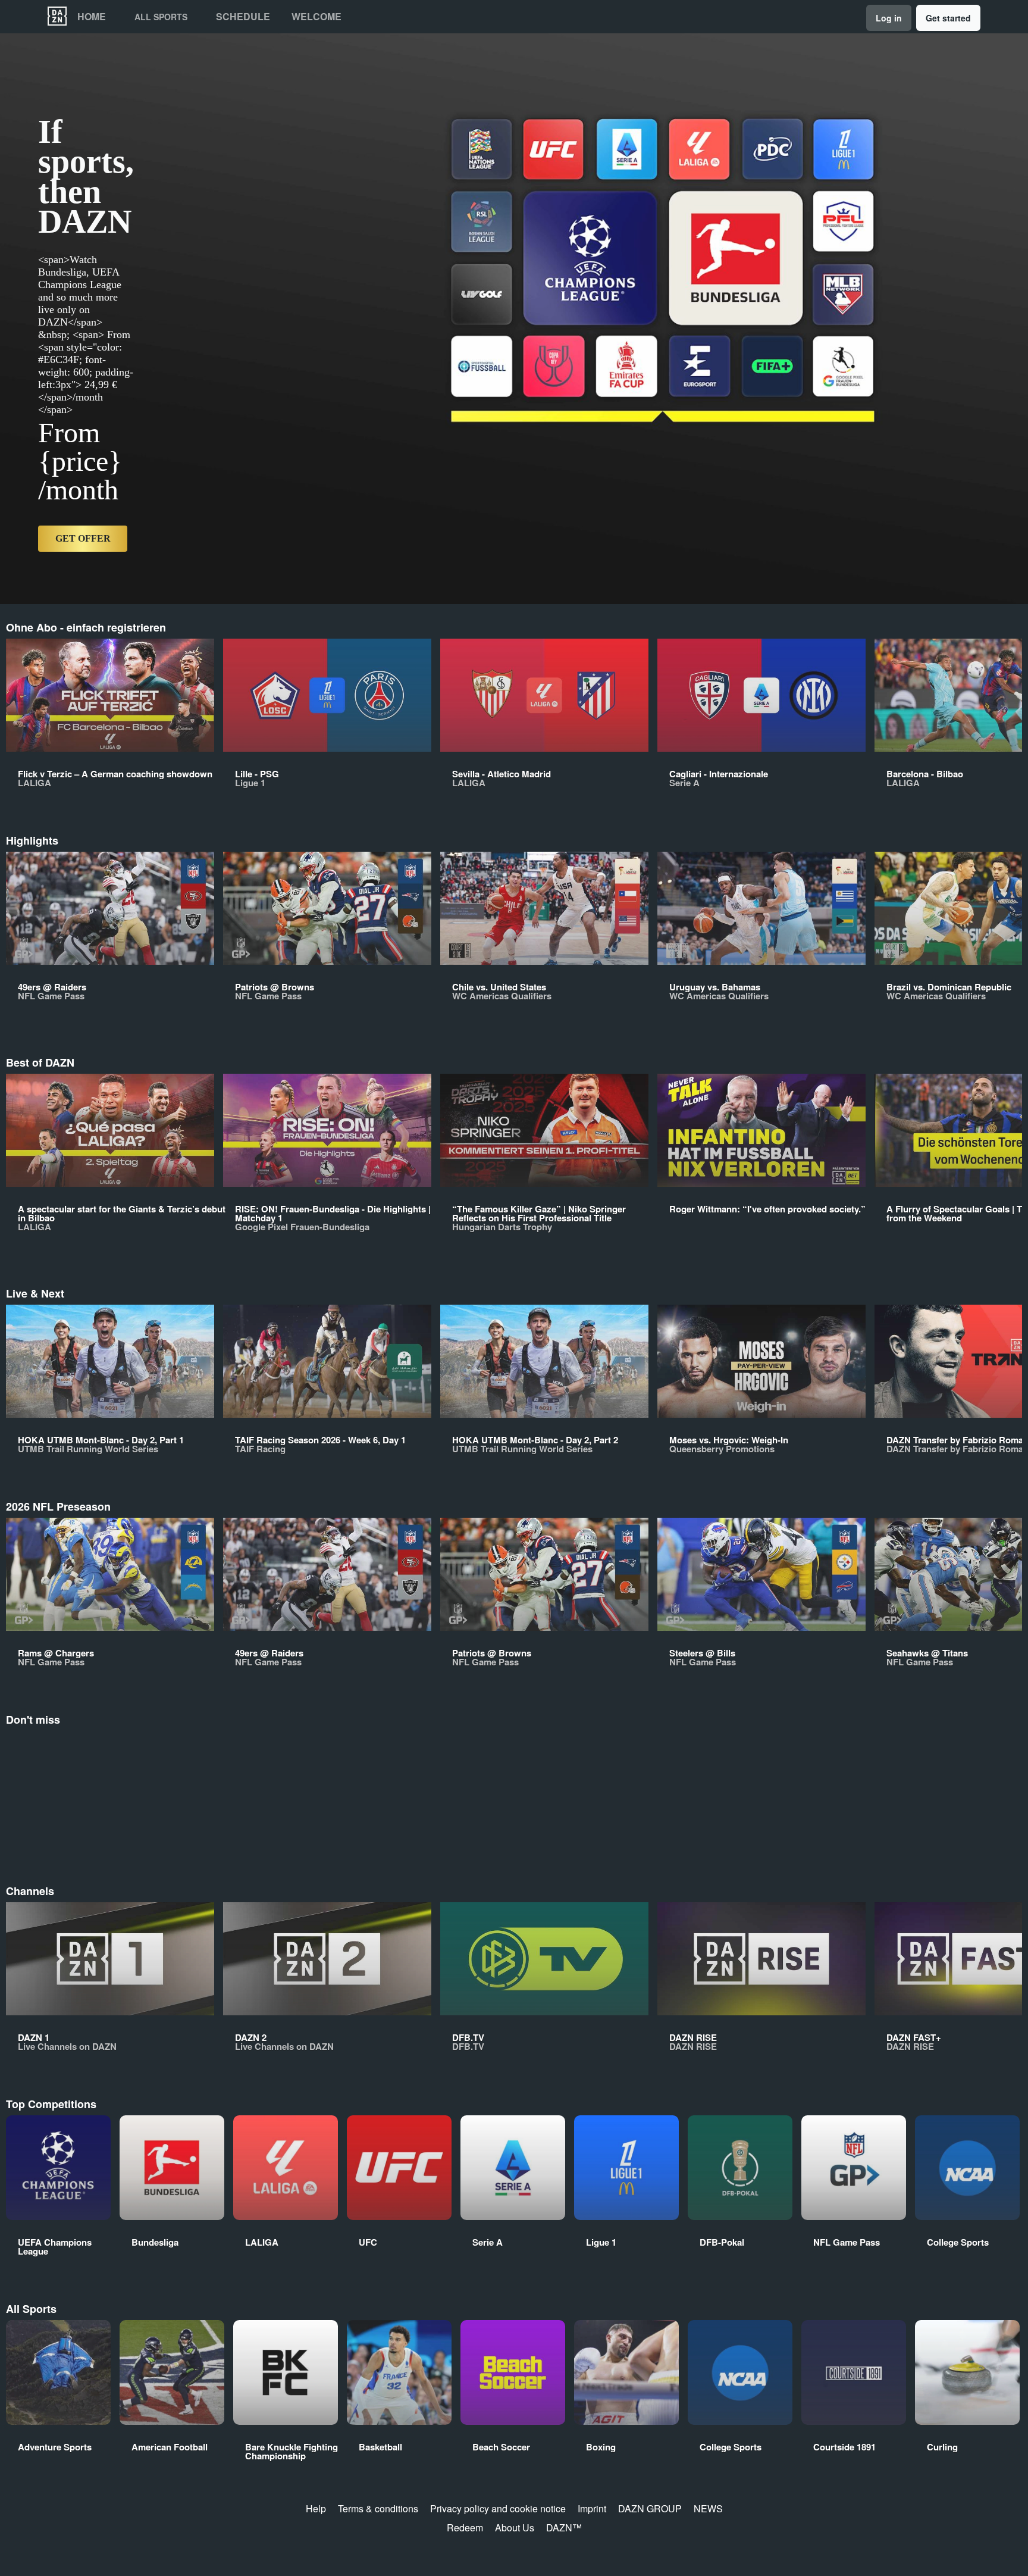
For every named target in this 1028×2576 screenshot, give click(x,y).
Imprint (592, 2508)
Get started (948, 18)
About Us (515, 2527)
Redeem (465, 2527)
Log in (889, 18)
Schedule (243, 17)
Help (316, 2508)
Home (92, 17)
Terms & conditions (378, 2508)
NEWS (708, 2508)
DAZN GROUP (650, 2508)
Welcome (316, 17)
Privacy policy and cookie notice (498, 2508)
